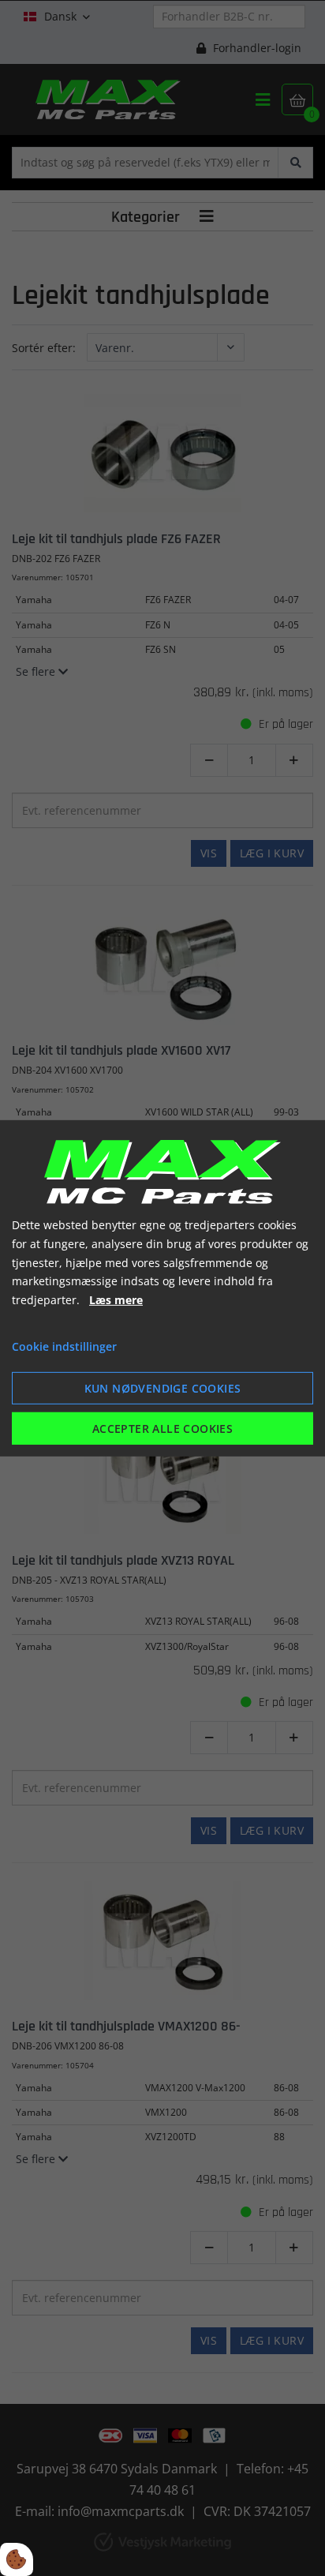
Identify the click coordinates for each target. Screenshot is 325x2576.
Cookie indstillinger (64, 1346)
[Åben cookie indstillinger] (17, 2559)
